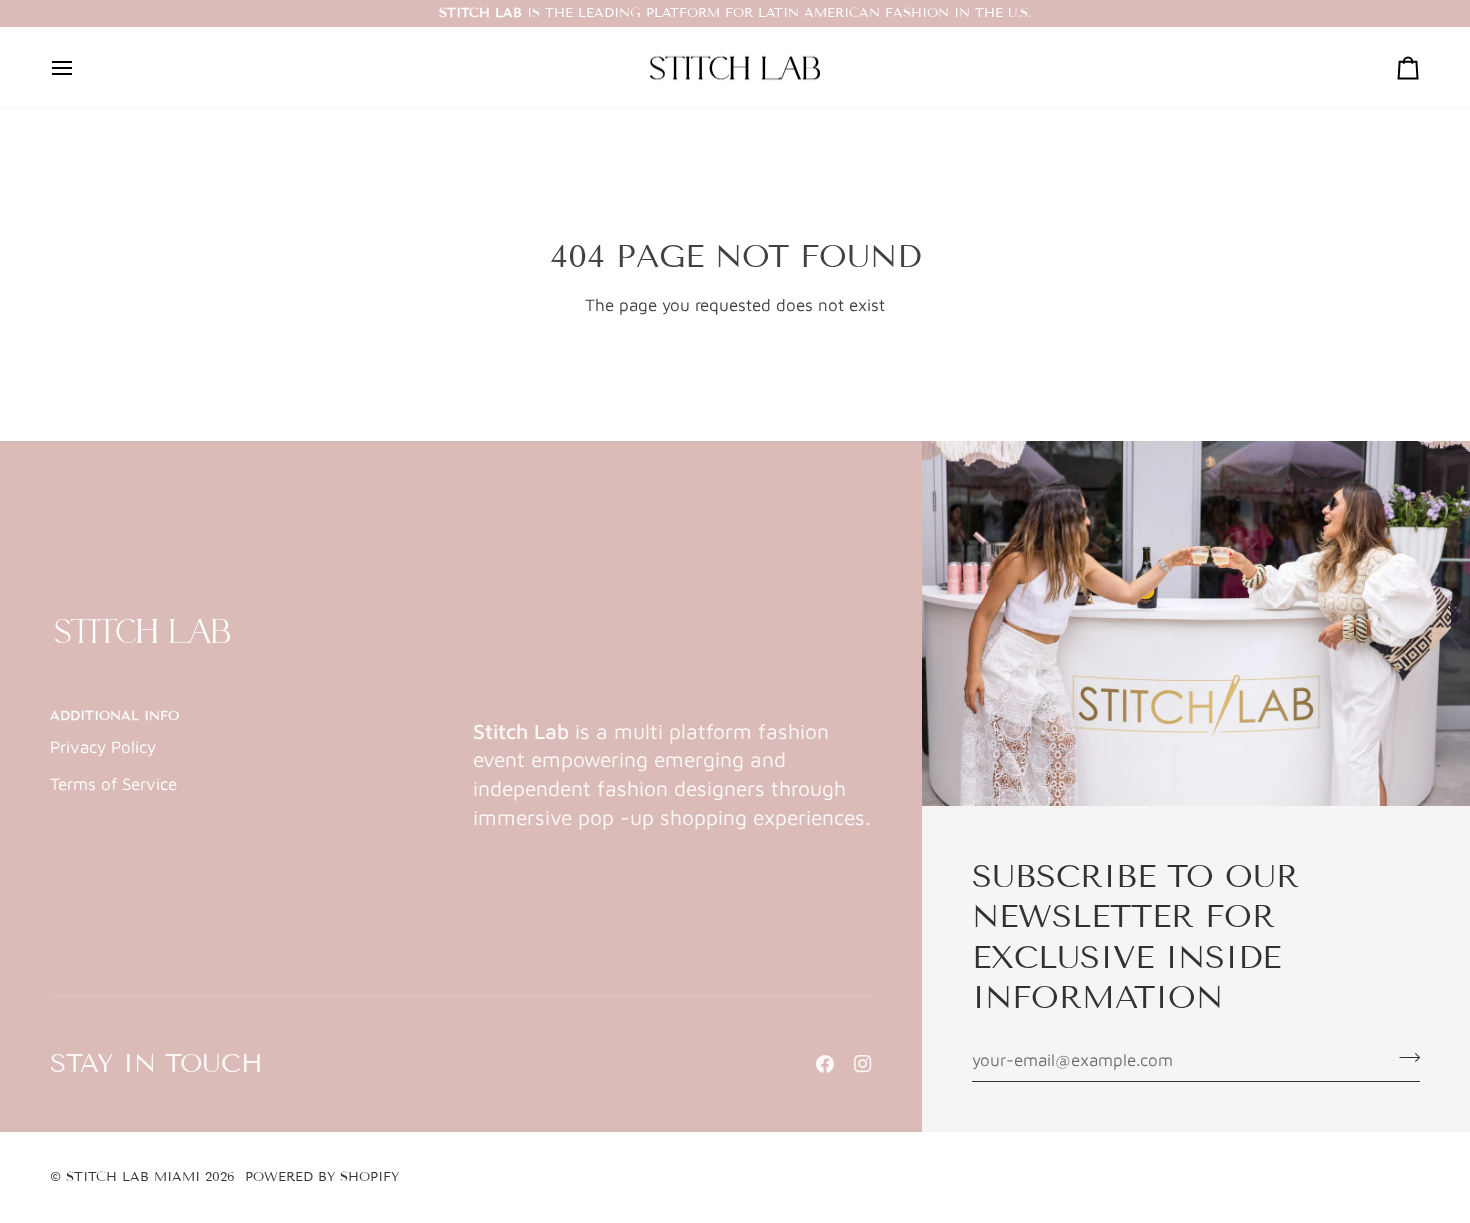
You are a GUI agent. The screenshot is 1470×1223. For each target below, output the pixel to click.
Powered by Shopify (322, 1177)
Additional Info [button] (114, 716)
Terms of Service (113, 784)
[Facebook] (825, 1064)
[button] (672, 712)
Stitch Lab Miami (133, 1177)
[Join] (1403, 1058)
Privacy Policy (103, 747)
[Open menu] (80, 68)
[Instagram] (863, 1064)
